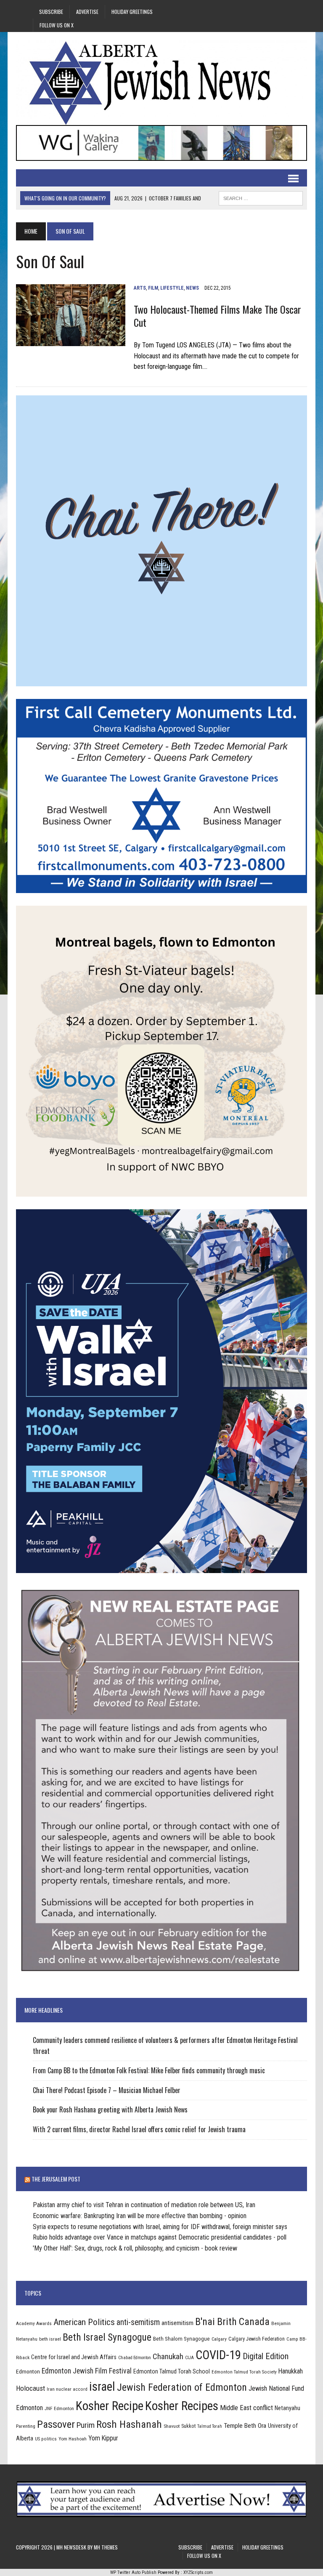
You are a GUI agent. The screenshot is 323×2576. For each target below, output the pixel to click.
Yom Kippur (103, 2438)
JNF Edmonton (59, 2408)
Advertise (87, 12)
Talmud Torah (210, 2426)
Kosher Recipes (182, 2406)
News (192, 288)
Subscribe (51, 12)
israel (102, 2387)
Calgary (219, 2339)
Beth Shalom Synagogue (181, 2339)
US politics (46, 2439)
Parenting (26, 2426)
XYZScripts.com (198, 2572)
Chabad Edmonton (135, 2358)
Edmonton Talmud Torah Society (244, 2372)
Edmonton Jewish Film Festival (87, 2371)
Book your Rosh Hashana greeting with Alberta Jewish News (110, 2109)
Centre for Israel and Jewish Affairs (74, 2357)
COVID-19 (218, 2355)
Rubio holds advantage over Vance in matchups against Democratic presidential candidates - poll (160, 2237)
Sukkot (188, 2426)
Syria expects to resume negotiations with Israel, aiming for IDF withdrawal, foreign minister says (160, 2227)
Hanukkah (291, 2371)
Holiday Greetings (132, 12)
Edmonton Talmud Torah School (172, 2371)
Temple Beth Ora (245, 2426)
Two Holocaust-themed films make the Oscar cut (217, 316)
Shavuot (172, 2426)
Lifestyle (172, 288)
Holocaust (30, 2388)
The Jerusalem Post (56, 2179)
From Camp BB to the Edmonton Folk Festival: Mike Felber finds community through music (149, 2070)
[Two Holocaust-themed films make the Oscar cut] (71, 340)
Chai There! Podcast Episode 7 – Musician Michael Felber (107, 2090)
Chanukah (168, 2356)
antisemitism (177, 2323)
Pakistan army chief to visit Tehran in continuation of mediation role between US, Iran (144, 2205)
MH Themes (106, 2547)
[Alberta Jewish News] (161, 83)
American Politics (84, 2322)
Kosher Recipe (110, 2406)
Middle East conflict (246, 2408)
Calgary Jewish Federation (257, 2339)
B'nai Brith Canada (232, 2322)
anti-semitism (138, 2322)
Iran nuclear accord (67, 2389)
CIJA (189, 2358)
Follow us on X (57, 25)
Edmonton (28, 2371)
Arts (140, 288)
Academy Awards (34, 2323)
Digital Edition (266, 2356)
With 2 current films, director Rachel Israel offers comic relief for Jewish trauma (139, 2129)
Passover (56, 2424)
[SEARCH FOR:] (261, 197)
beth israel (50, 2339)
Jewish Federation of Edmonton (182, 2387)
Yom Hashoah (73, 2439)
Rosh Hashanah (129, 2424)
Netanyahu (287, 2408)
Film (153, 288)
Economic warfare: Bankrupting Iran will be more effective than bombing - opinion (140, 2216)
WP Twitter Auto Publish (133, 2572)
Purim (86, 2425)
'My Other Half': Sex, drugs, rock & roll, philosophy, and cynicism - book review (135, 2248)
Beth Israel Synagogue (107, 2337)
